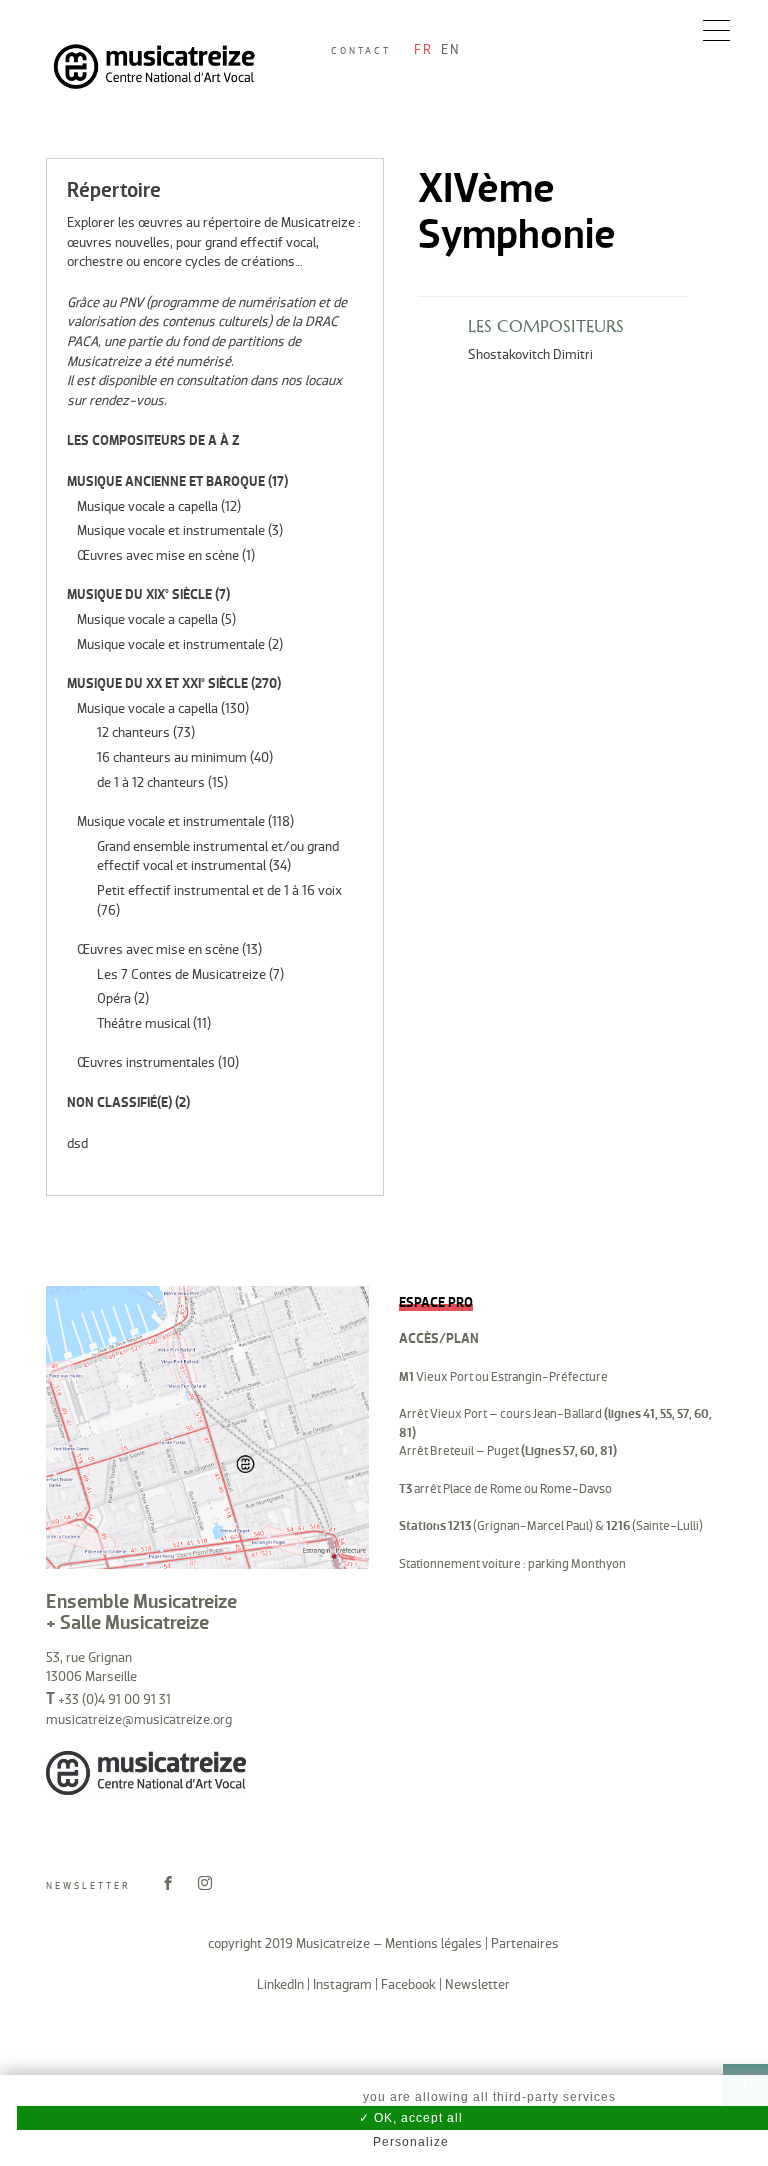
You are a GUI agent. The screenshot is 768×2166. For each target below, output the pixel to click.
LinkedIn (280, 1984)
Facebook (408, 1984)
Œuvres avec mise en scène (158, 555)
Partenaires (525, 1943)
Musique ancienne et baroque (166, 481)
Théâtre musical (143, 1023)
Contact (361, 51)
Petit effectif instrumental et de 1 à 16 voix (219, 890)
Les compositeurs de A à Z (153, 440)
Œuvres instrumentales (146, 1062)
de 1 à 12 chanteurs (151, 782)
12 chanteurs (133, 732)
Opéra (114, 998)
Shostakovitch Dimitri (530, 354)
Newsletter (88, 1886)
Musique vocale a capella (147, 506)
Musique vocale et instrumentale (171, 530)
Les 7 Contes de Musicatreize (181, 974)
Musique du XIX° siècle (139, 594)
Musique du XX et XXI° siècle (157, 683)
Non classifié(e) (119, 1102)
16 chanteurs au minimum (172, 757)
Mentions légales (433, 1943)
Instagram (342, 1984)
